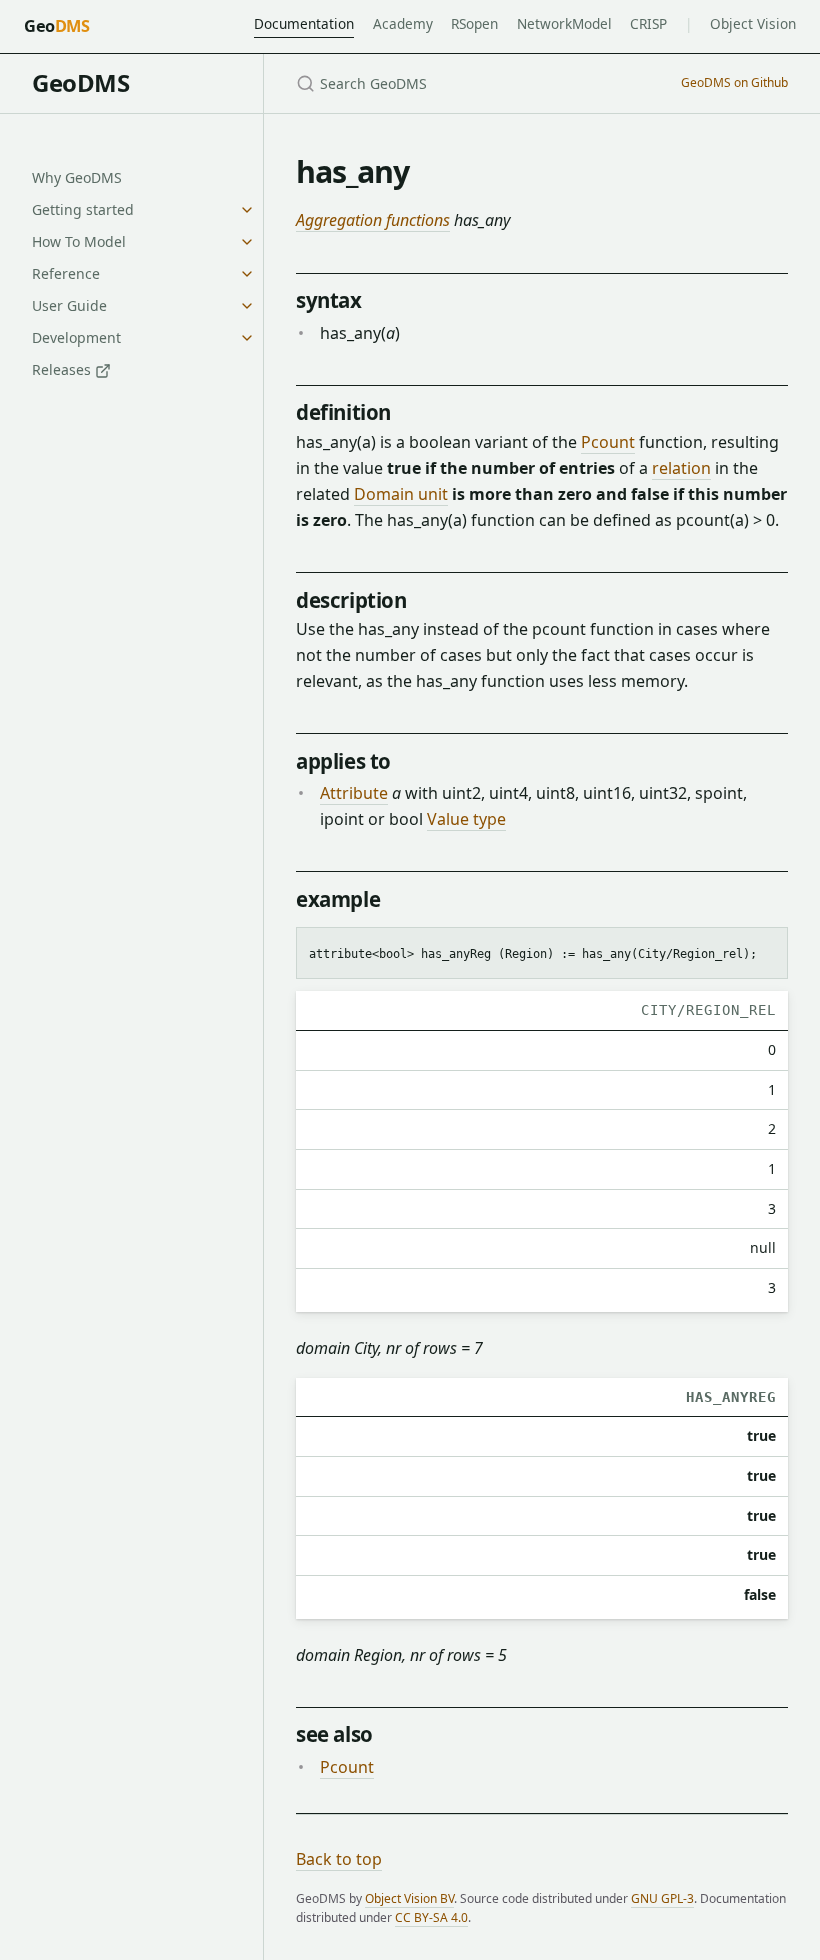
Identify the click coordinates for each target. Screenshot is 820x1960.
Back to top (339, 1859)
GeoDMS (80, 82)
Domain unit (401, 494)
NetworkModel (564, 23)
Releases (63, 369)
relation (681, 468)
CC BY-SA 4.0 (431, 1917)
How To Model (79, 241)
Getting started (83, 209)
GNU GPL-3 (662, 1898)
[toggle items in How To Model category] (247, 242)
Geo (56, 26)
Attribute (354, 793)
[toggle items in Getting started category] (247, 210)
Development (76, 337)
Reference (66, 273)
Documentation (304, 23)
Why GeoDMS (77, 177)
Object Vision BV (409, 1898)
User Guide (69, 305)
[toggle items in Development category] (247, 338)
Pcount (608, 442)
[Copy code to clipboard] (763, 950)
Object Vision (753, 23)
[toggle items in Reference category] (247, 274)
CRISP (648, 23)
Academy (403, 23)
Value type (466, 819)
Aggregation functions (373, 220)
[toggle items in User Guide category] (247, 306)
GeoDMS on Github (734, 82)
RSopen (474, 23)
